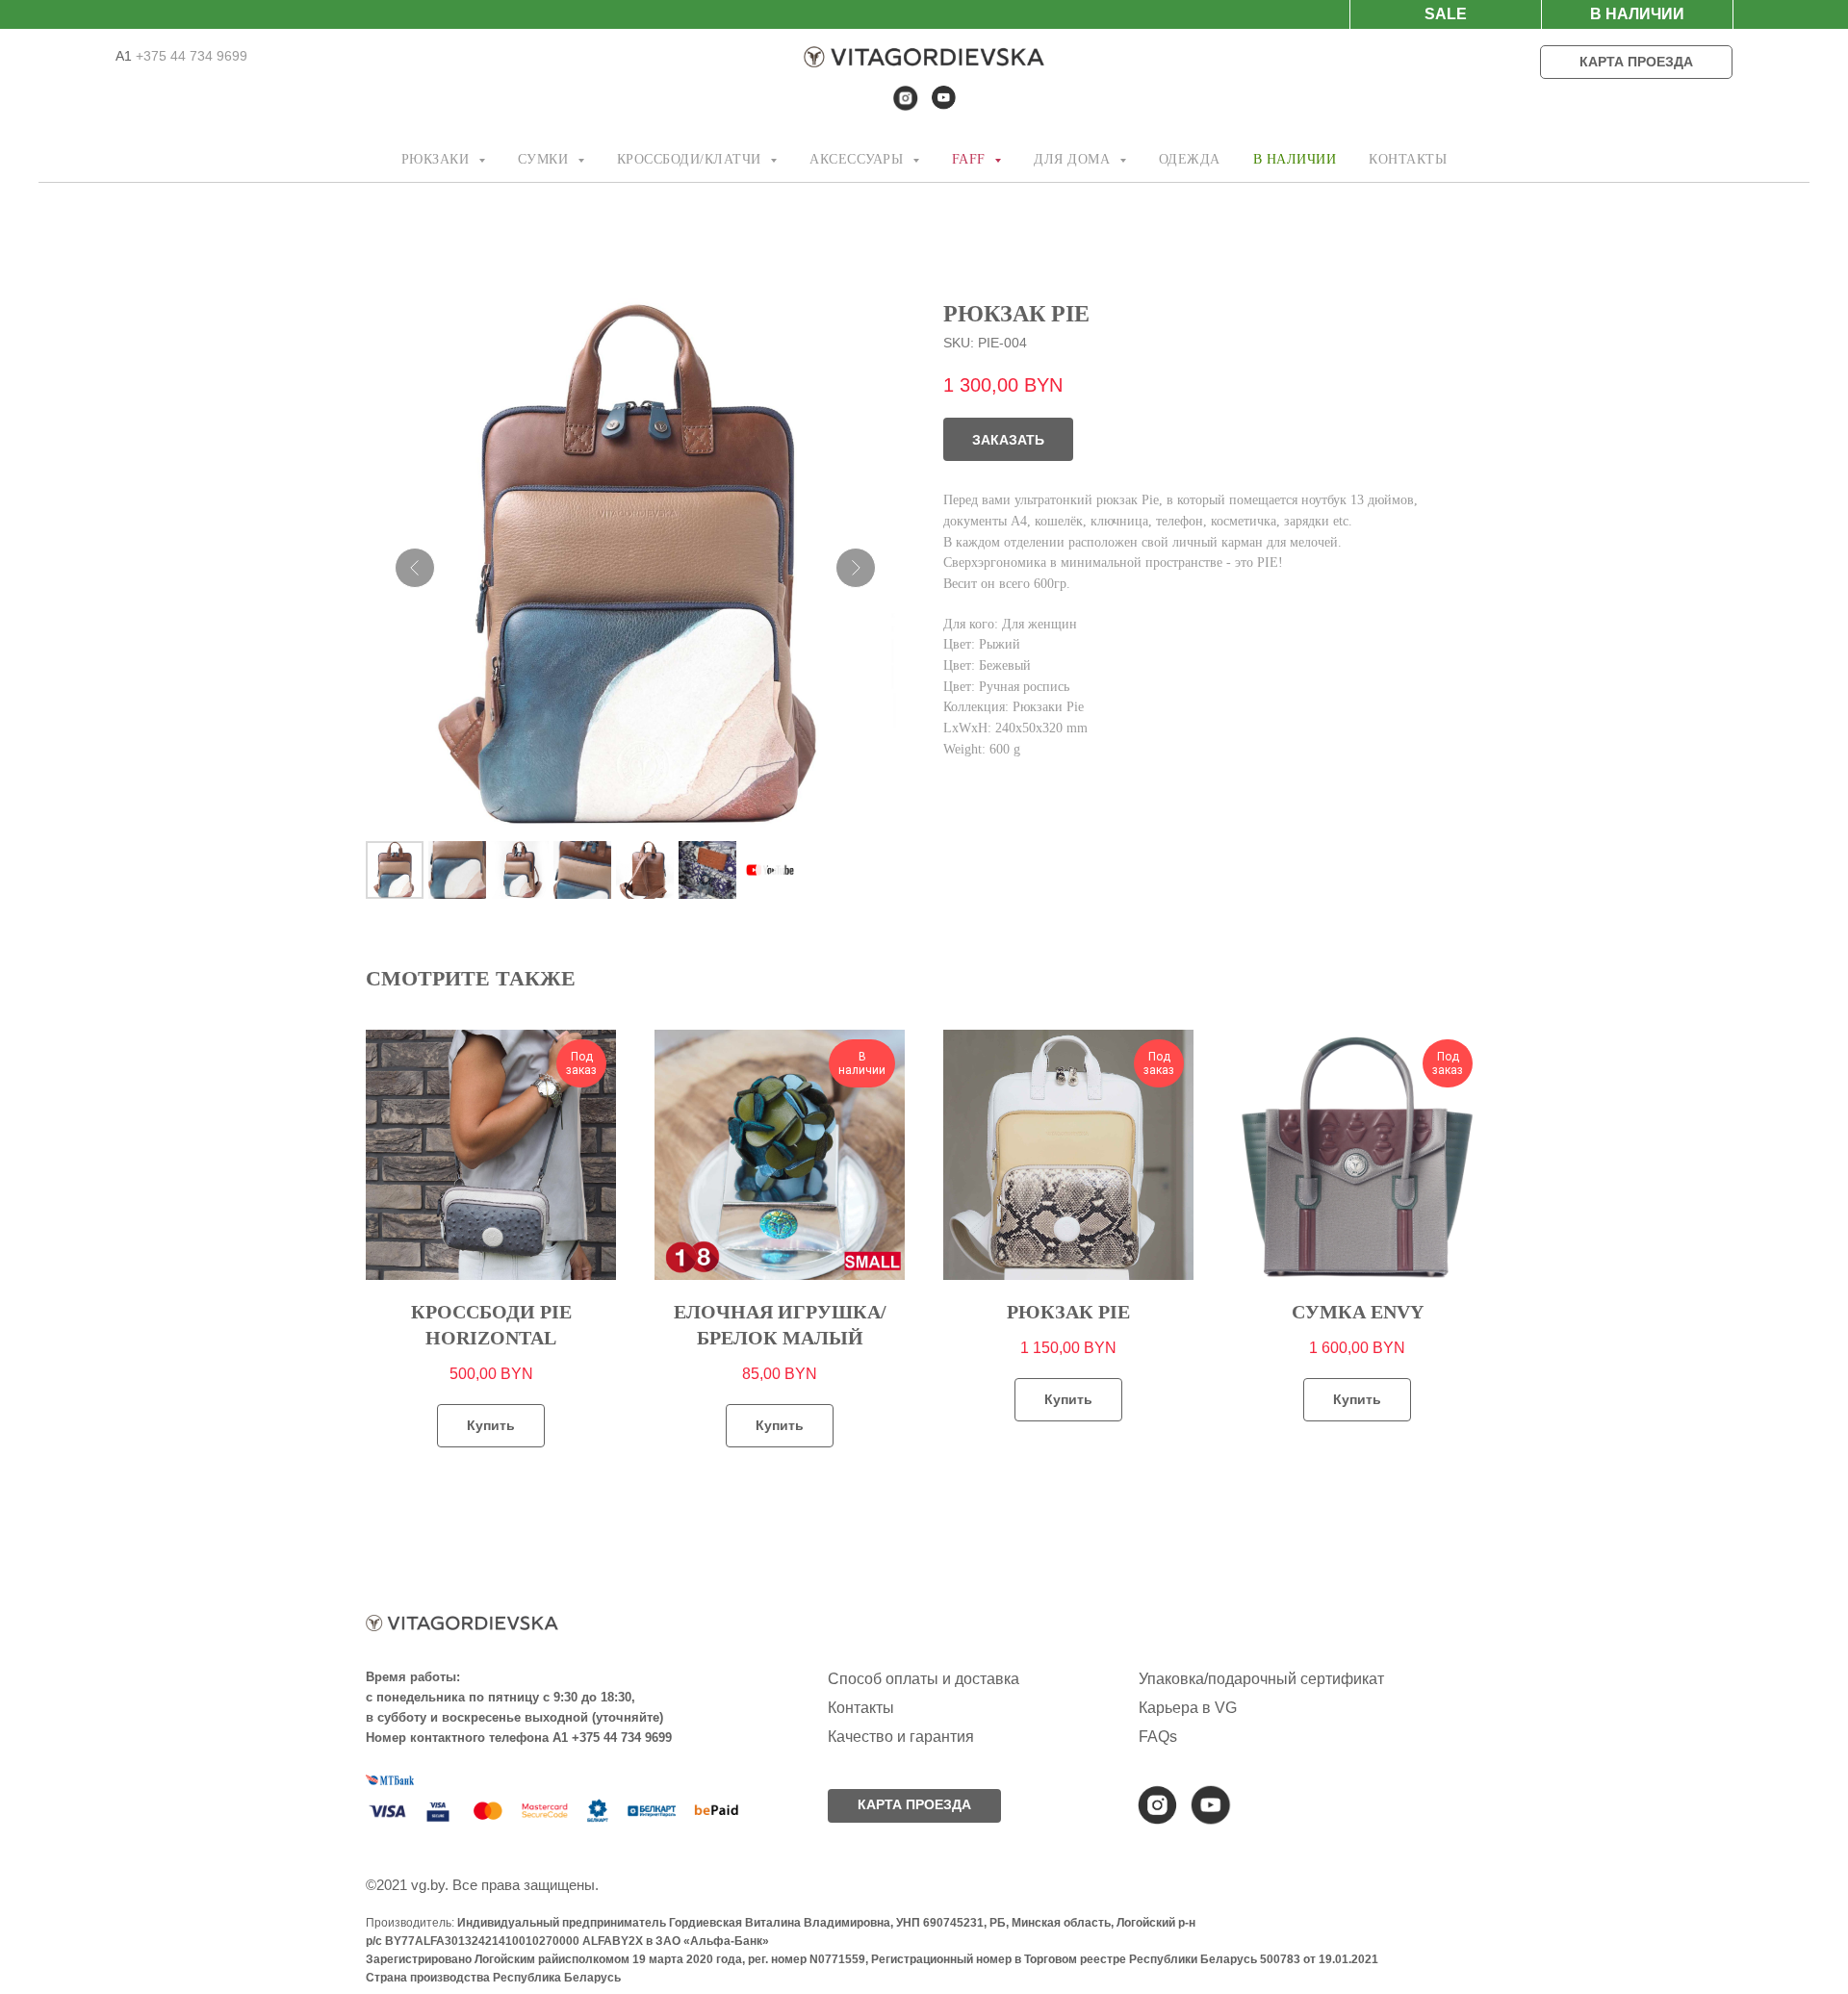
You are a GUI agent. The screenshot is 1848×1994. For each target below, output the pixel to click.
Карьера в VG (1188, 1708)
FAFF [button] (971, 159)
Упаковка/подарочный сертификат (1261, 1679)
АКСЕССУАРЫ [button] (859, 159)
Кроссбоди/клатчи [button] (692, 159)
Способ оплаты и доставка (924, 1679)
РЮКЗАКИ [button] (437, 159)
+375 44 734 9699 (190, 56)
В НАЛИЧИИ (1295, 159)
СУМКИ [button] (545, 159)
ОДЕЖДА (1190, 159)
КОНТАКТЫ (1408, 159)
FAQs (1158, 1737)
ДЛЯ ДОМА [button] (1074, 159)
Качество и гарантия (901, 1737)
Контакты (861, 1708)
